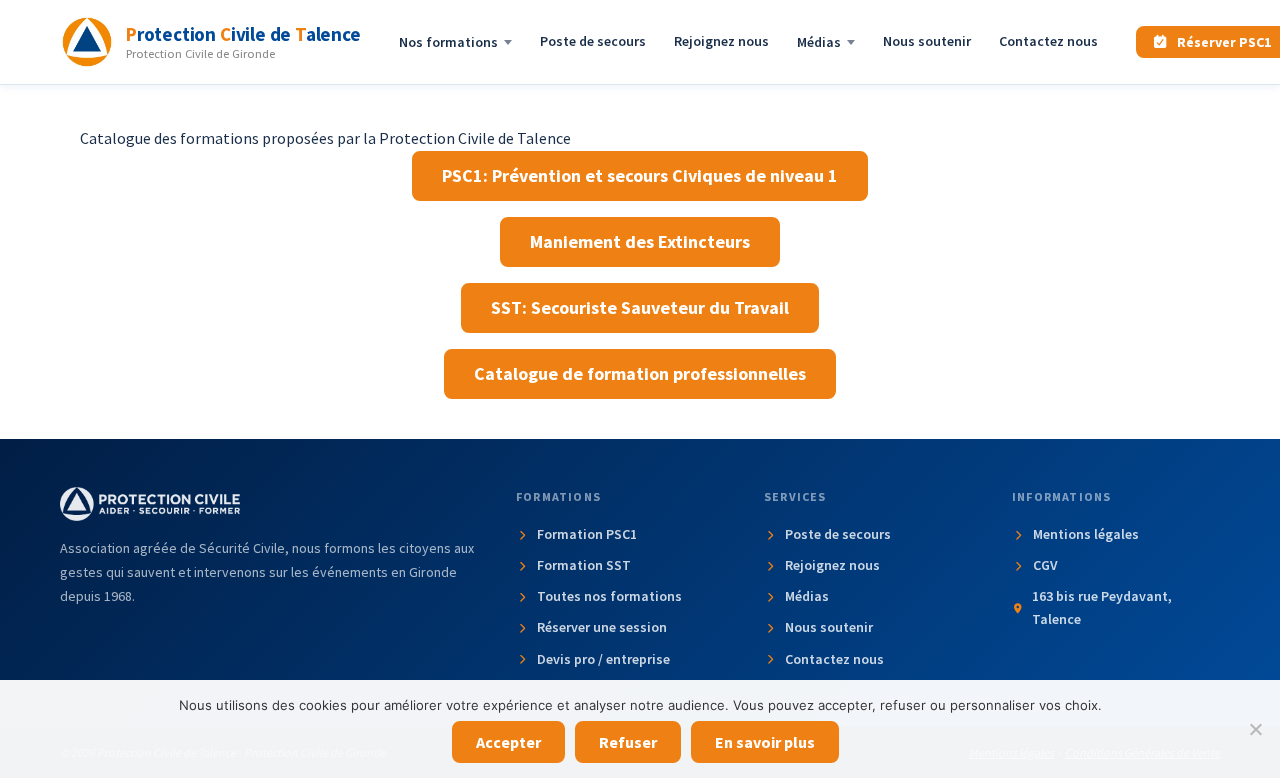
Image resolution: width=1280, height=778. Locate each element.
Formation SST (584, 565)
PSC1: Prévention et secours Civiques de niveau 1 (640, 175)
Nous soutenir (927, 41)
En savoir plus (765, 742)
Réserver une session (602, 627)
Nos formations (448, 42)
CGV (1045, 565)
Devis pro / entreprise (603, 659)
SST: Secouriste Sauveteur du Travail (640, 307)
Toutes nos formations (609, 596)
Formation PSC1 (587, 534)
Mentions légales (1086, 534)
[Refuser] (1255, 729)
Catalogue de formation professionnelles (640, 373)
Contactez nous (1048, 41)
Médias (819, 42)
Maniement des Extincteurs (640, 241)
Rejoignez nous (721, 41)
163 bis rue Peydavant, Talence (1102, 607)
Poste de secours (593, 41)
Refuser (628, 742)
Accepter (508, 742)
